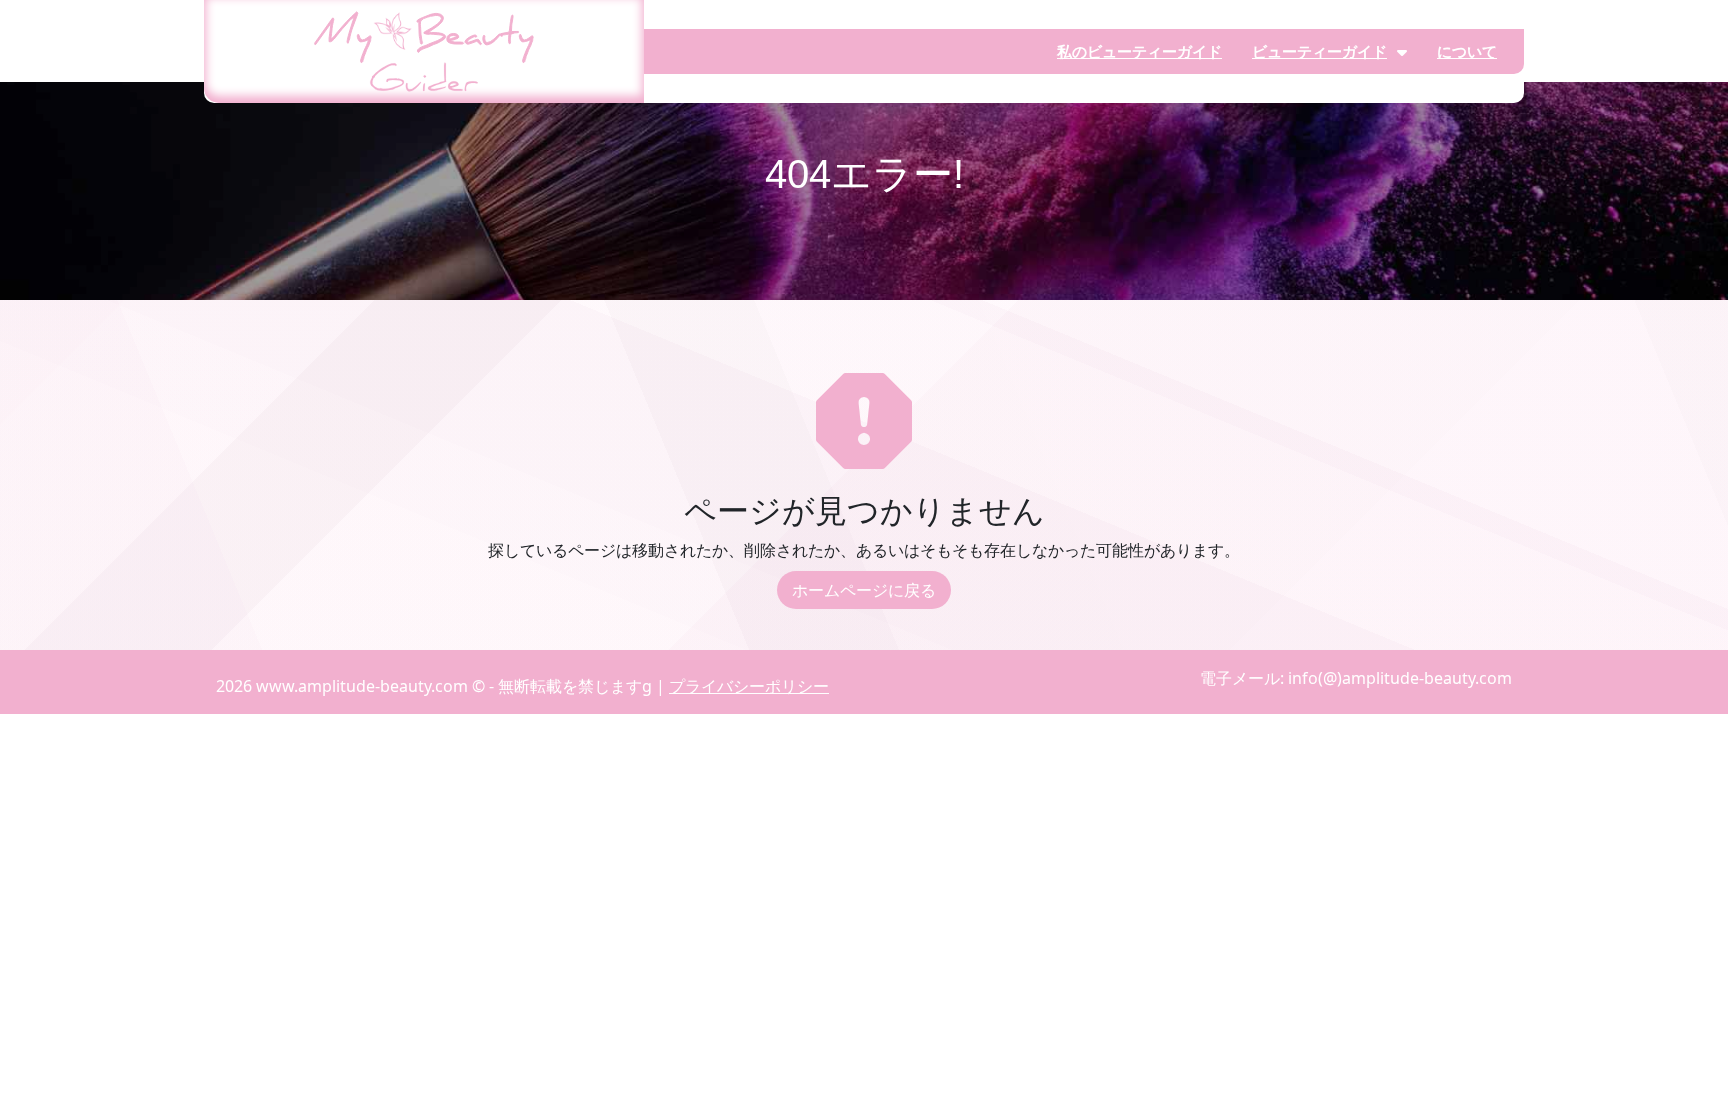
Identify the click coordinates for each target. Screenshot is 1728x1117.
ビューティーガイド (1319, 51)
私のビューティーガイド (1139, 51)
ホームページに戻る (864, 590)
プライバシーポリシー (749, 686)
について (1467, 51)
